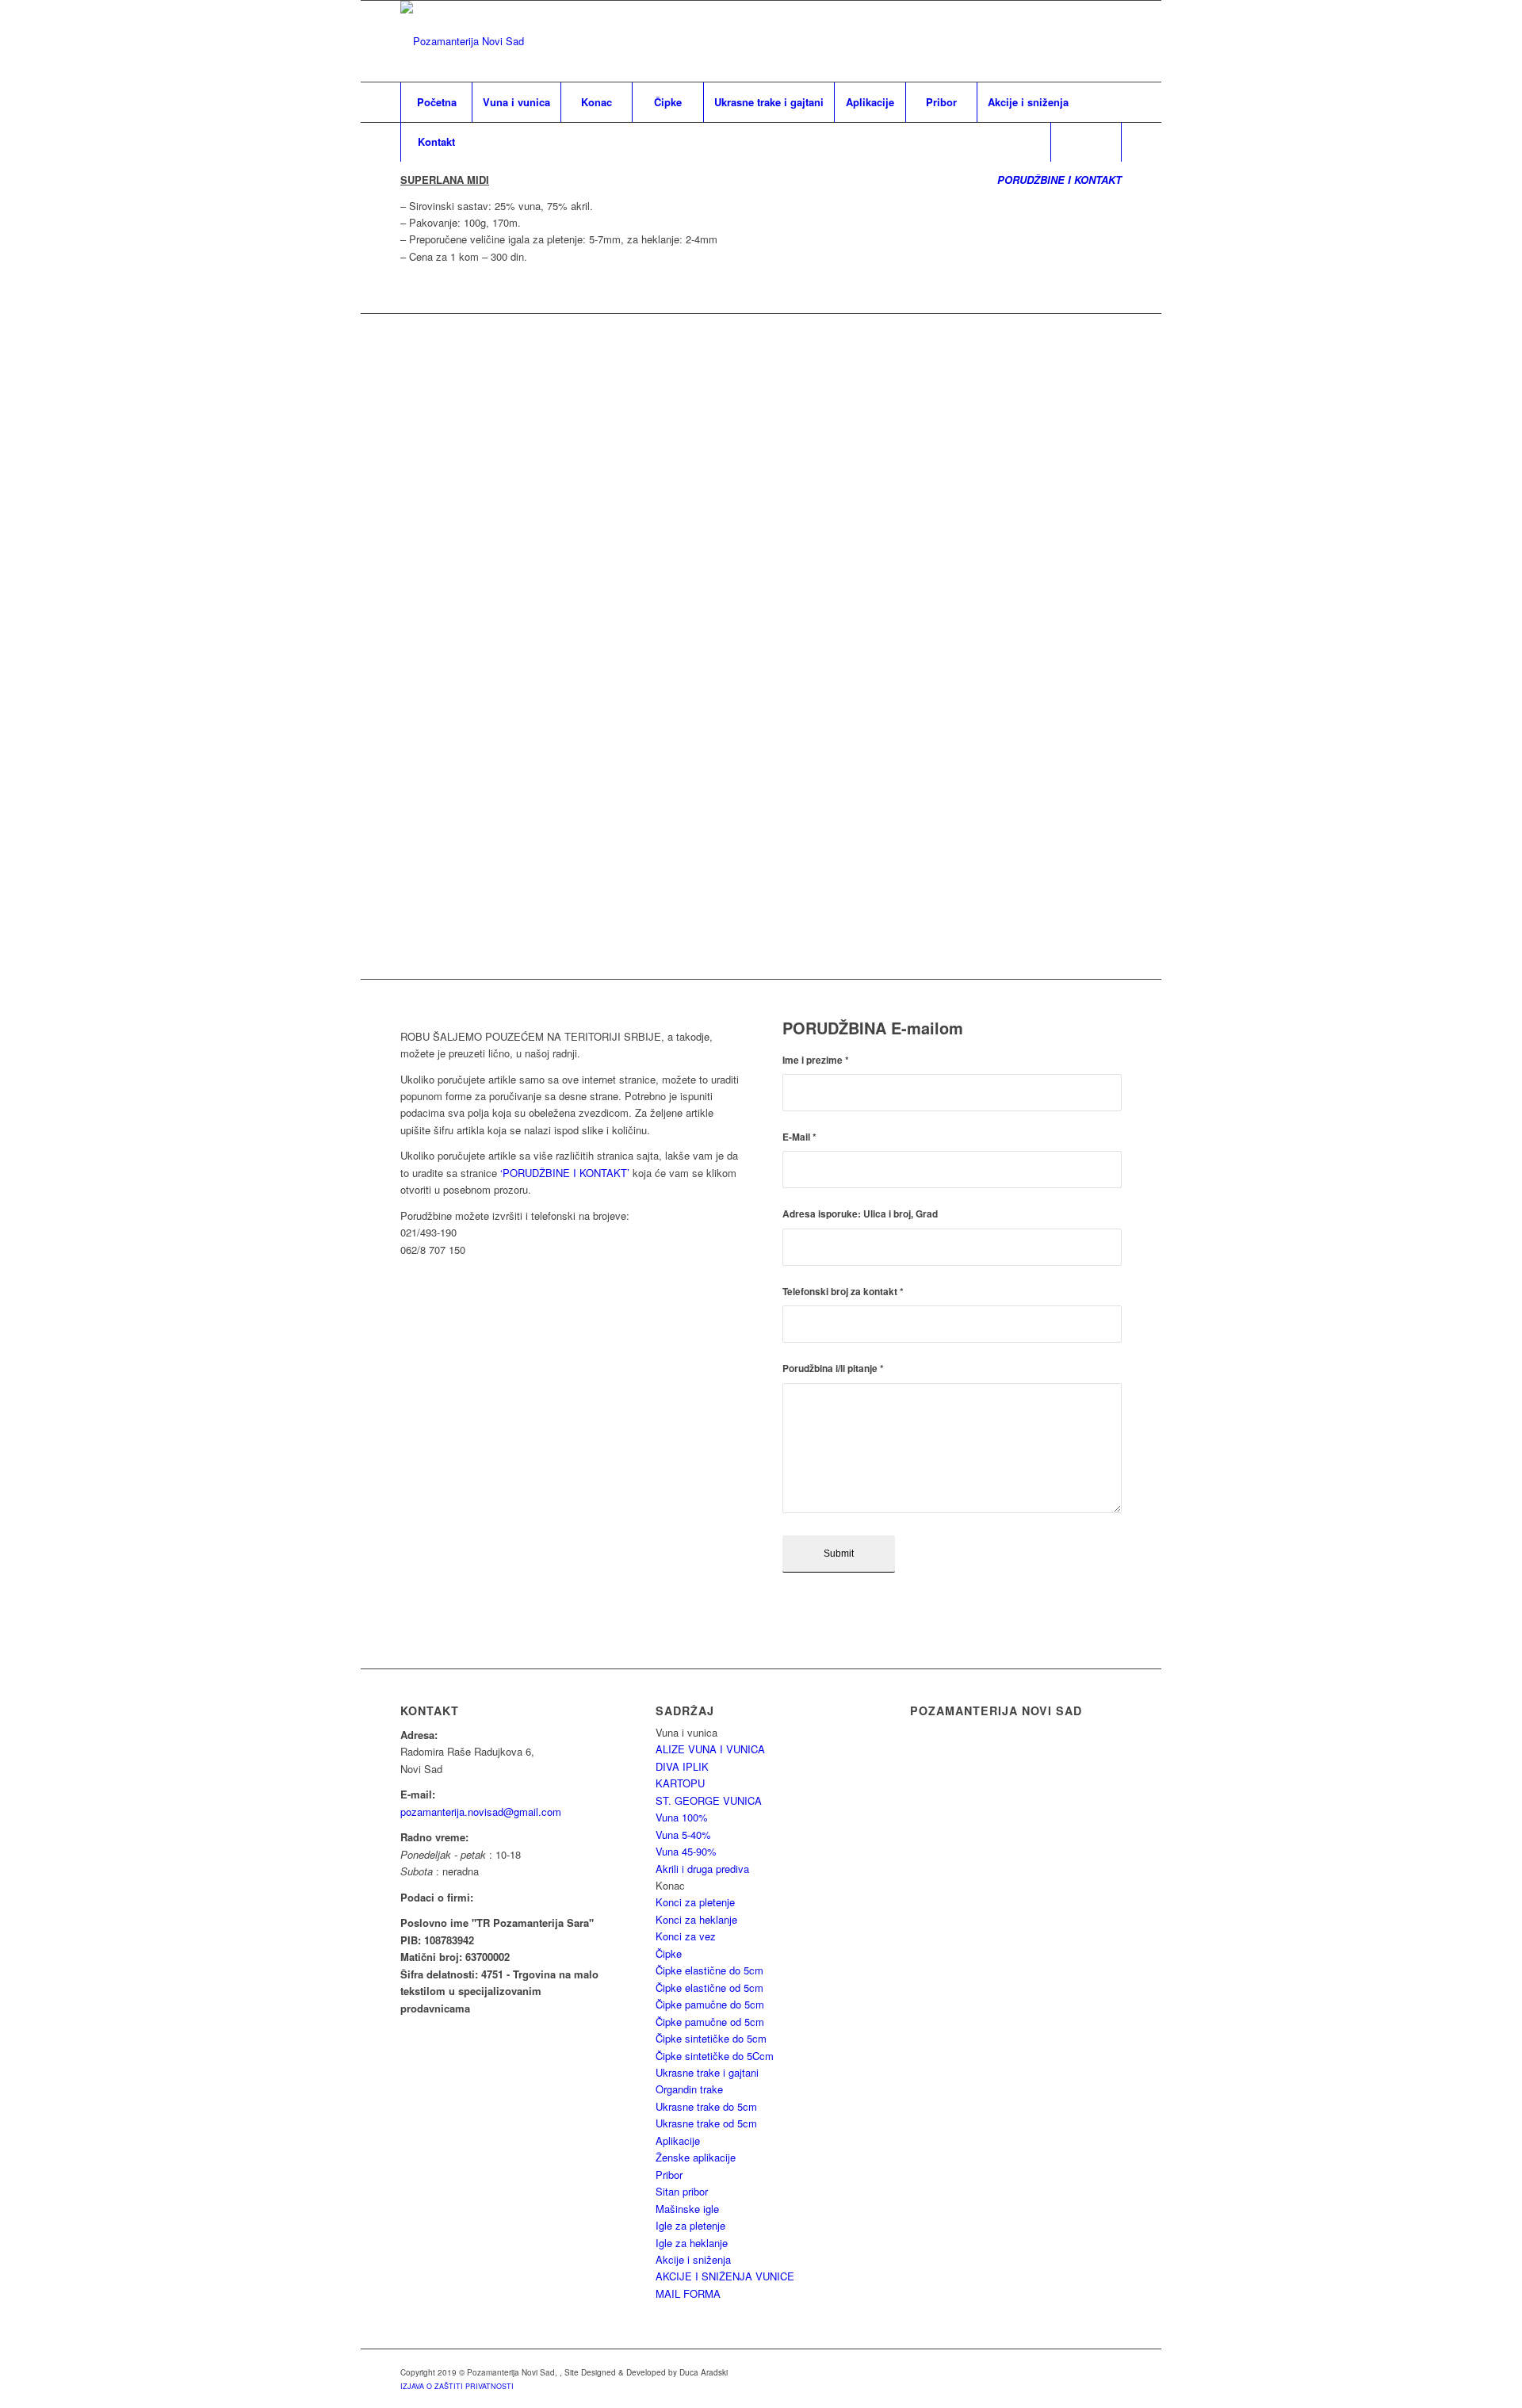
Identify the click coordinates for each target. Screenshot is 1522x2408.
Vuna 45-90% (686, 1851)
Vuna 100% (682, 1817)
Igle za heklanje (692, 2243)
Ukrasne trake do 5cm (706, 2106)
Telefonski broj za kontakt (843, 1292)
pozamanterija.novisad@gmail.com (481, 1812)
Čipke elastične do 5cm (709, 1970)
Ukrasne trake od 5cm (706, 2123)
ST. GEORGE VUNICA (709, 1800)
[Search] (1086, 142)
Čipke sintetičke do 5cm (711, 2038)
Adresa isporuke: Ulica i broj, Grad (860, 1214)
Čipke (669, 1953)
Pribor (669, 2175)
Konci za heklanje (696, 1919)
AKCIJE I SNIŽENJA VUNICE (725, 2276)
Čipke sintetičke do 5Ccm (715, 2056)
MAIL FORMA (688, 2293)
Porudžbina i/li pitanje (833, 1368)
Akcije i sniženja (693, 2259)
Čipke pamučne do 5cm (710, 2004)
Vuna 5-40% (683, 1835)
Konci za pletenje (695, 1902)
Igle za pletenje (690, 2225)
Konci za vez (686, 1936)
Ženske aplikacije (696, 2157)
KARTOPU (680, 1783)
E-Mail (799, 1137)
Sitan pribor (682, 2191)
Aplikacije (678, 2140)
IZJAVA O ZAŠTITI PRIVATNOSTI (457, 2386)
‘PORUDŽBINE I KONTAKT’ (565, 1173)
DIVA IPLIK (682, 1766)
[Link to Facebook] (1110, 41)
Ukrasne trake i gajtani (707, 2072)
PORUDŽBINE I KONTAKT (1059, 180)
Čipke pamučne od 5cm (710, 2022)
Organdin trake (689, 2089)
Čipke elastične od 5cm (709, 1988)
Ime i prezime (816, 1060)
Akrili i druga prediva (702, 1869)
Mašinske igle (687, 2209)
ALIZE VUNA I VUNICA (710, 1749)
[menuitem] (436, 102)
